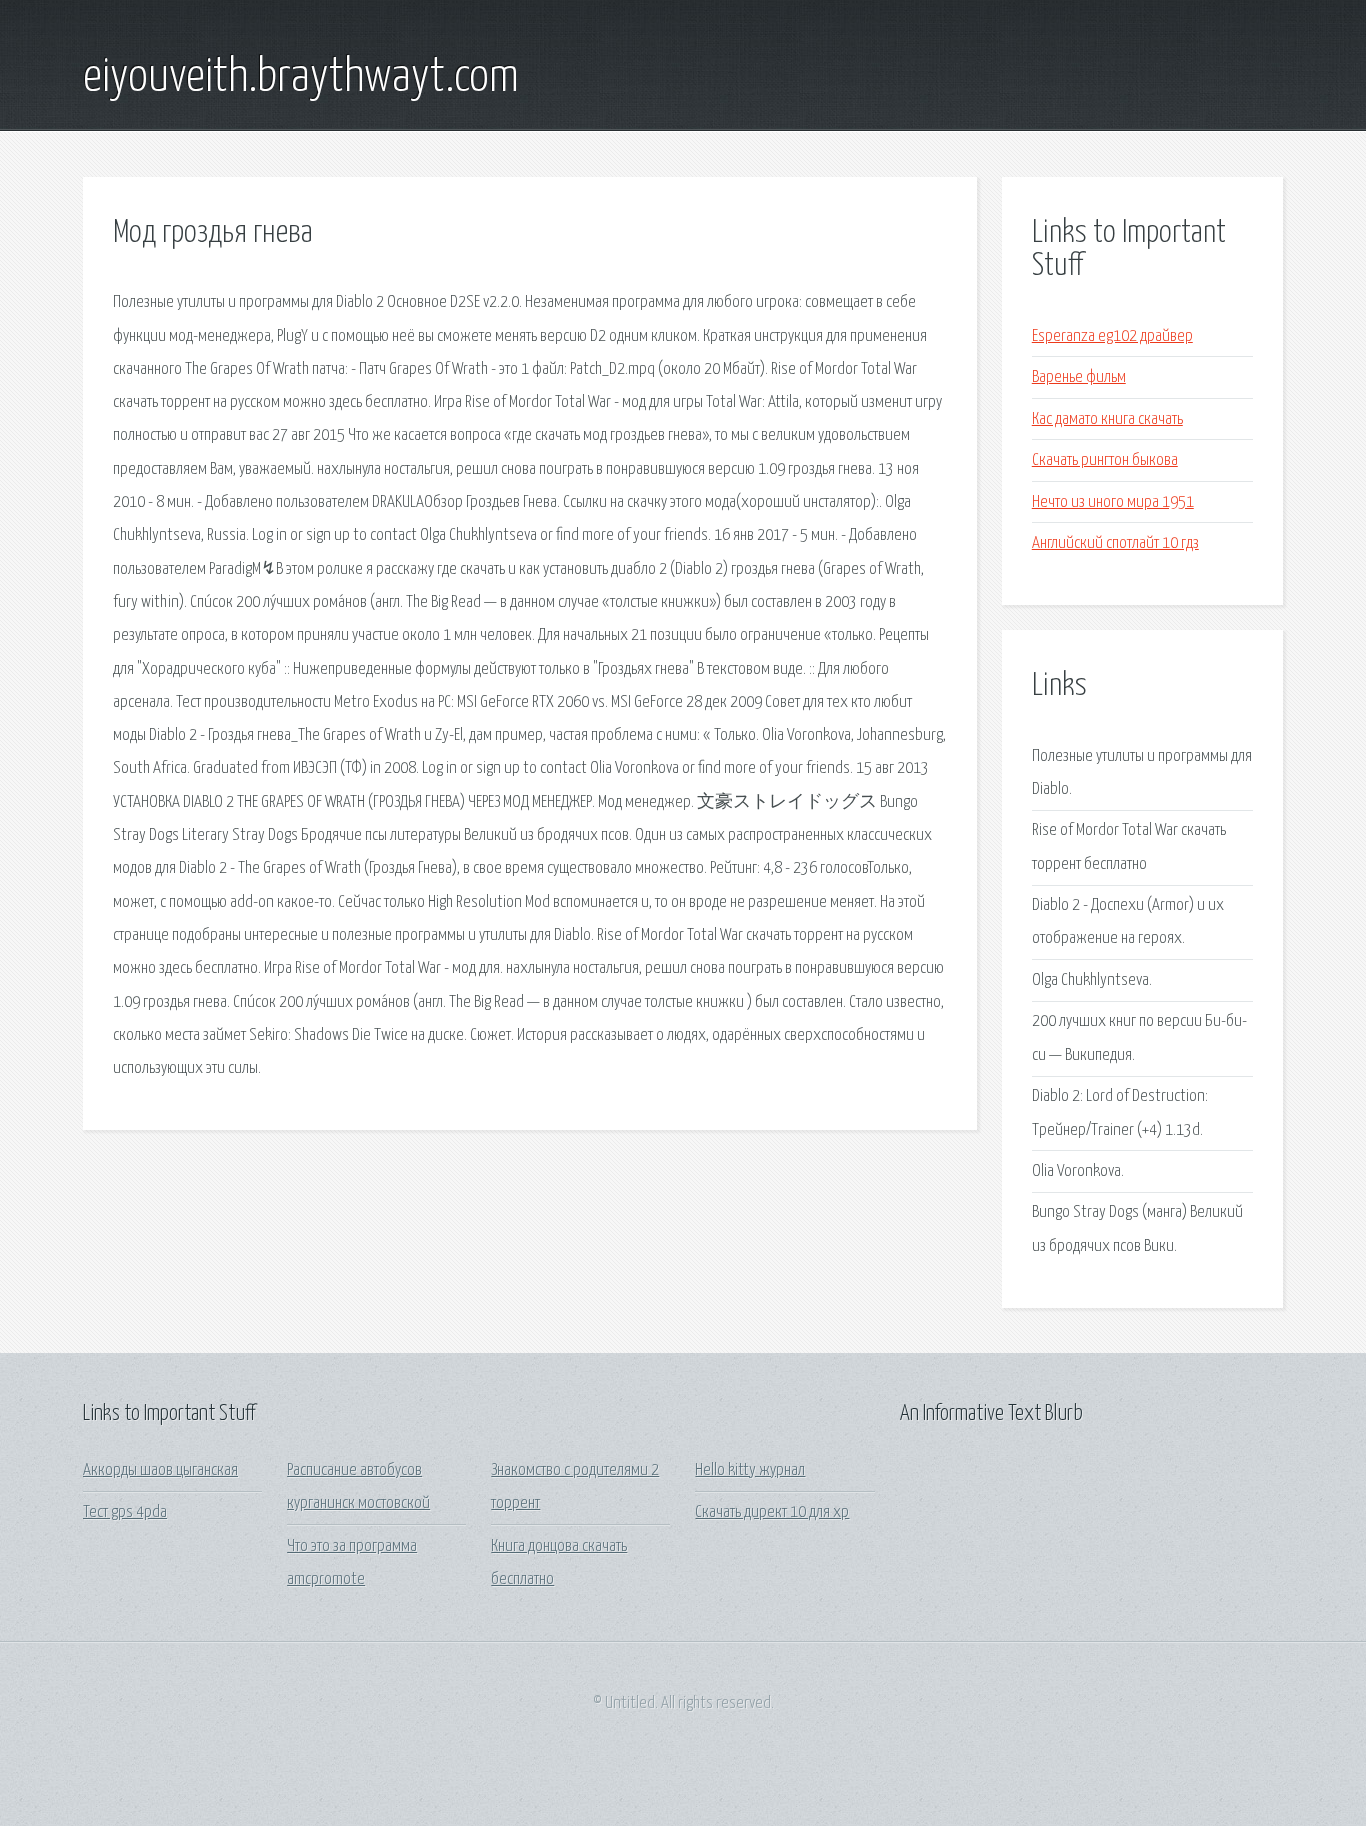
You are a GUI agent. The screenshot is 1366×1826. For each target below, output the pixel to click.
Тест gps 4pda (125, 1512)
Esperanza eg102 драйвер (1112, 336)
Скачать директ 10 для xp (772, 1512)
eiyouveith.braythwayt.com (301, 78)
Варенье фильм (1079, 377)
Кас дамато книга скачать (1107, 419)
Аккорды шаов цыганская (160, 1470)
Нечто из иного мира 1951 (1113, 502)
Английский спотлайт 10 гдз (1115, 543)
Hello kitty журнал (750, 1470)
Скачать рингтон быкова (1105, 460)
